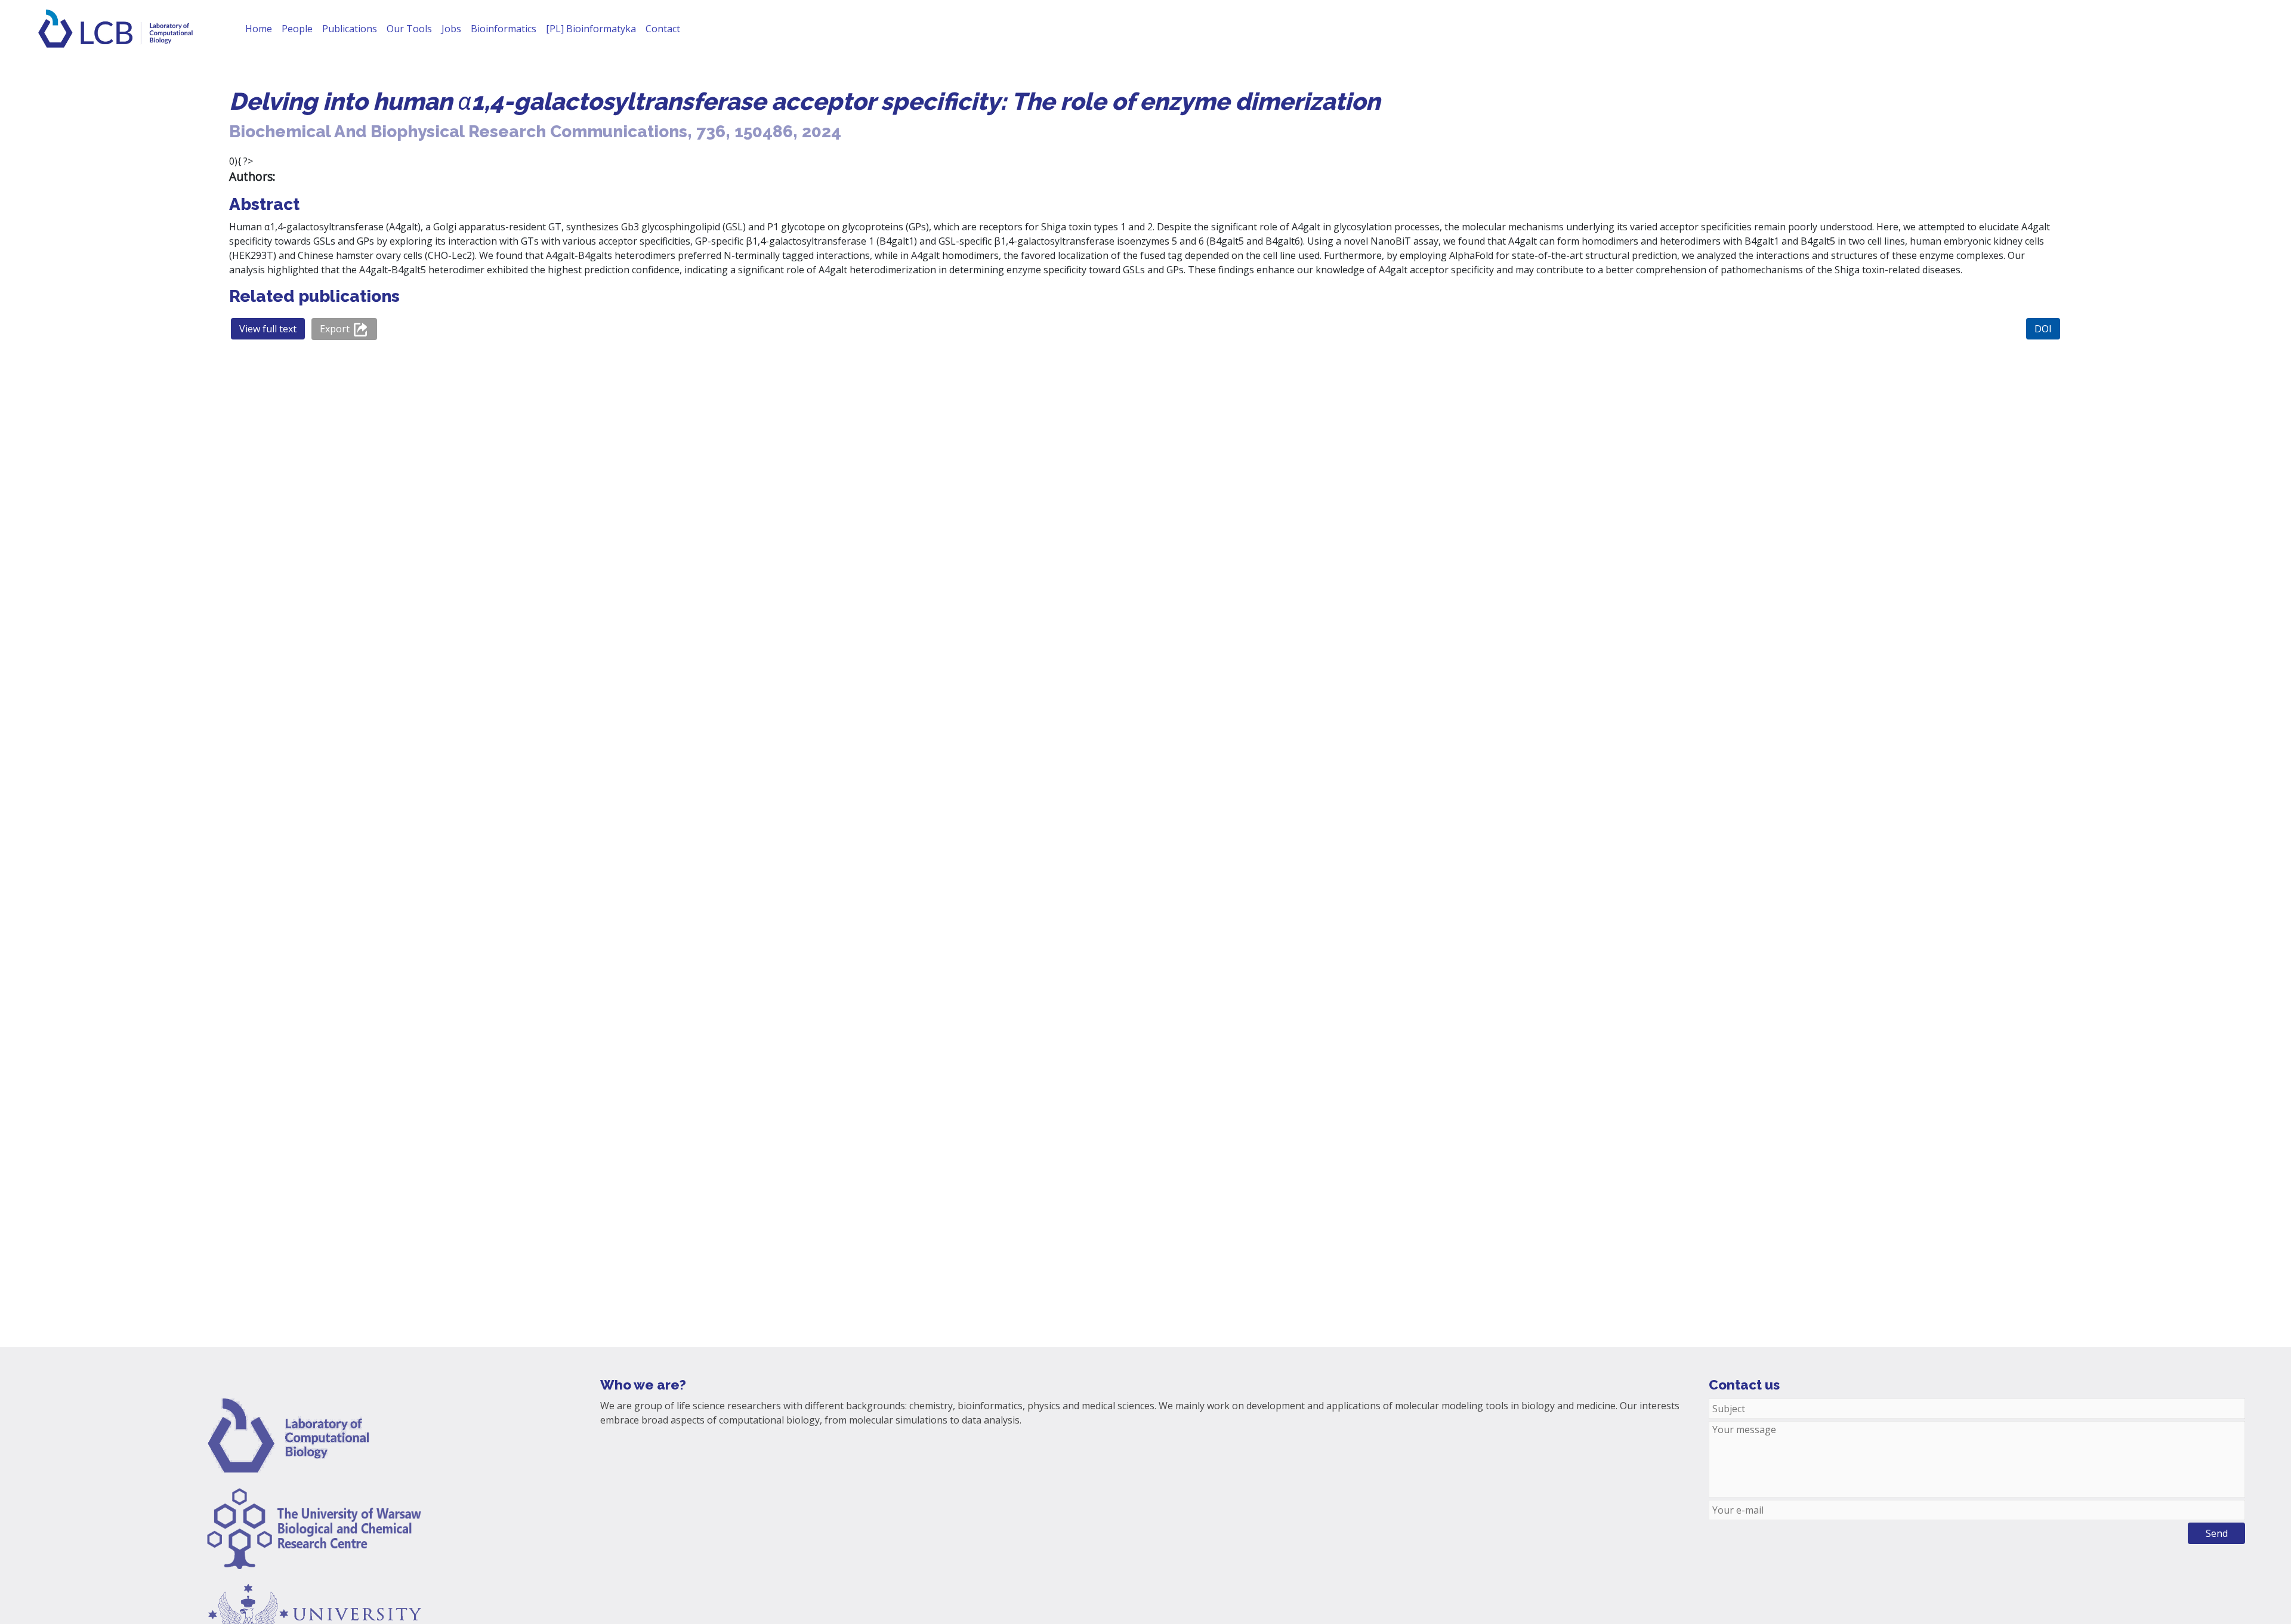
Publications (350, 29)
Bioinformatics (504, 29)
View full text (268, 329)
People (297, 29)
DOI (2043, 329)
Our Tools (409, 29)
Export (336, 329)
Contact (663, 29)
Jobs (451, 29)
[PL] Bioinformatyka (591, 29)
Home (259, 29)
